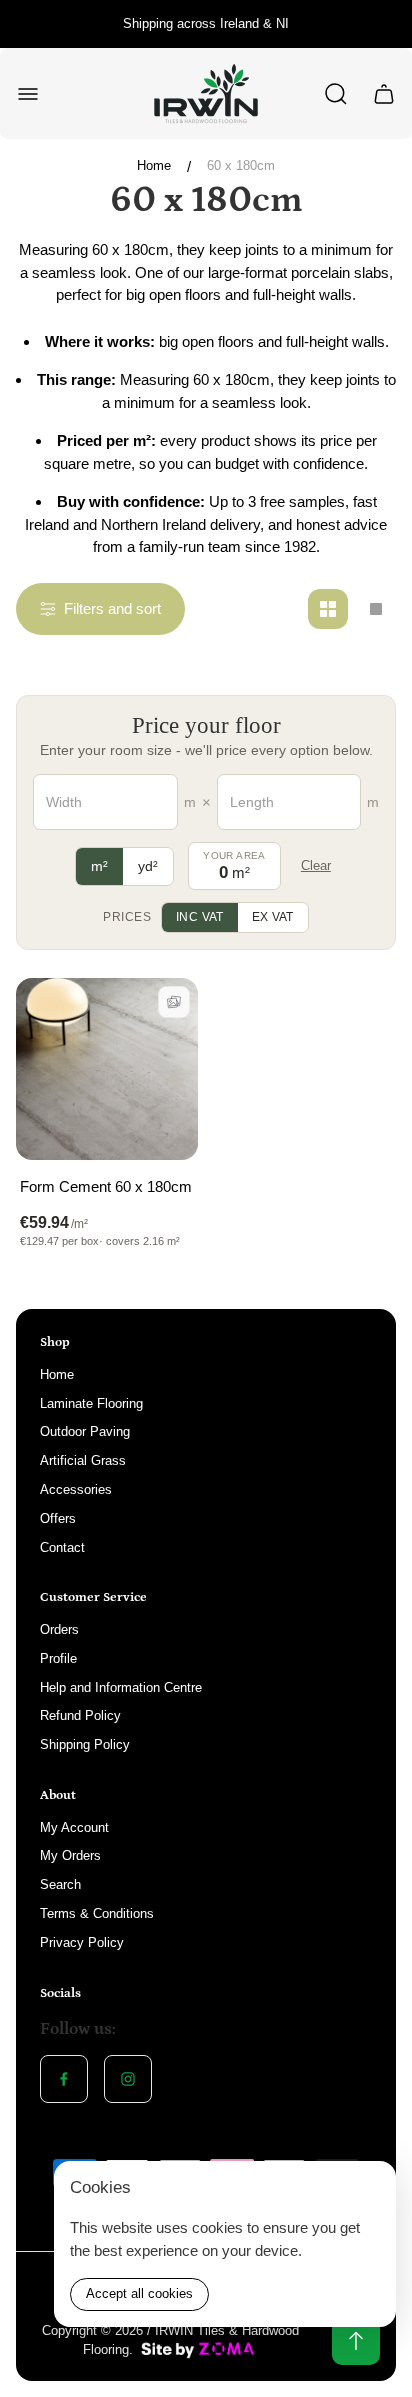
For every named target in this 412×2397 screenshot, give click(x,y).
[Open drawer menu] (28, 94)
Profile (58, 1658)
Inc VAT (200, 917)
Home (154, 165)
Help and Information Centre (121, 1687)
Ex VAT (273, 917)
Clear (316, 865)
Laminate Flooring (91, 1403)
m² (99, 866)
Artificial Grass (83, 1460)
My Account (74, 1827)
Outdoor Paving (85, 1431)
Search (60, 1884)
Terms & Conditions (97, 1913)
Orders (59, 1629)
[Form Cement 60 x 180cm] (107, 1069)
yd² (148, 866)
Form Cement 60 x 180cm (106, 1186)
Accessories (76, 1489)
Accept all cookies (139, 2293)
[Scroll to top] (356, 2341)
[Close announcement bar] (384, 24)
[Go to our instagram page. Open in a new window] (128, 2079)
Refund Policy (80, 1715)
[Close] (368, 2189)
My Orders (70, 1855)
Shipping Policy (85, 1744)
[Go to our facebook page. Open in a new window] (64, 2079)
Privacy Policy (82, 1942)
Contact (62, 1547)
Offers (58, 1518)
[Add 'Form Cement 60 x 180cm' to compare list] (174, 1002)
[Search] (336, 94)
